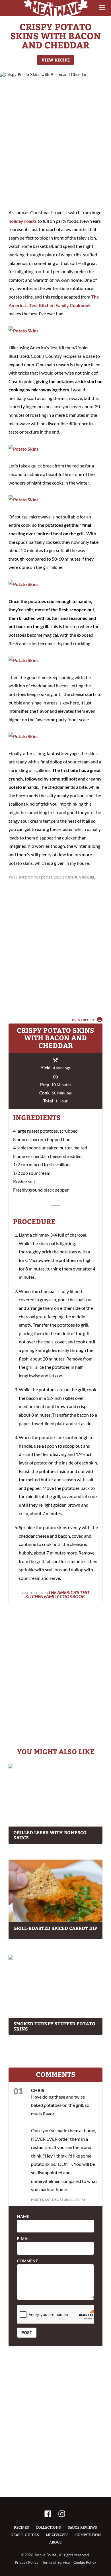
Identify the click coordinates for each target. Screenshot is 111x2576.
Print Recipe (84, 1020)
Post (27, 2332)
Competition (88, 2535)
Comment (27, 2261)
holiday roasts (23, 221)
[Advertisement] (55, 141)
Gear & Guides (25, 2535)
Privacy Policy (27, 2562)
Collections (48, 2527)
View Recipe (56, 60)
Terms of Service (56, 2562)
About (55, 2542)
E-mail (24, 2239)
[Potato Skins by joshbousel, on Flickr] (23, 331)
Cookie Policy (85, 2562)
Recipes (21, 2527)
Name (23, 2217)
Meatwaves (57, 2535)
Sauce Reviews (82, 2527)
